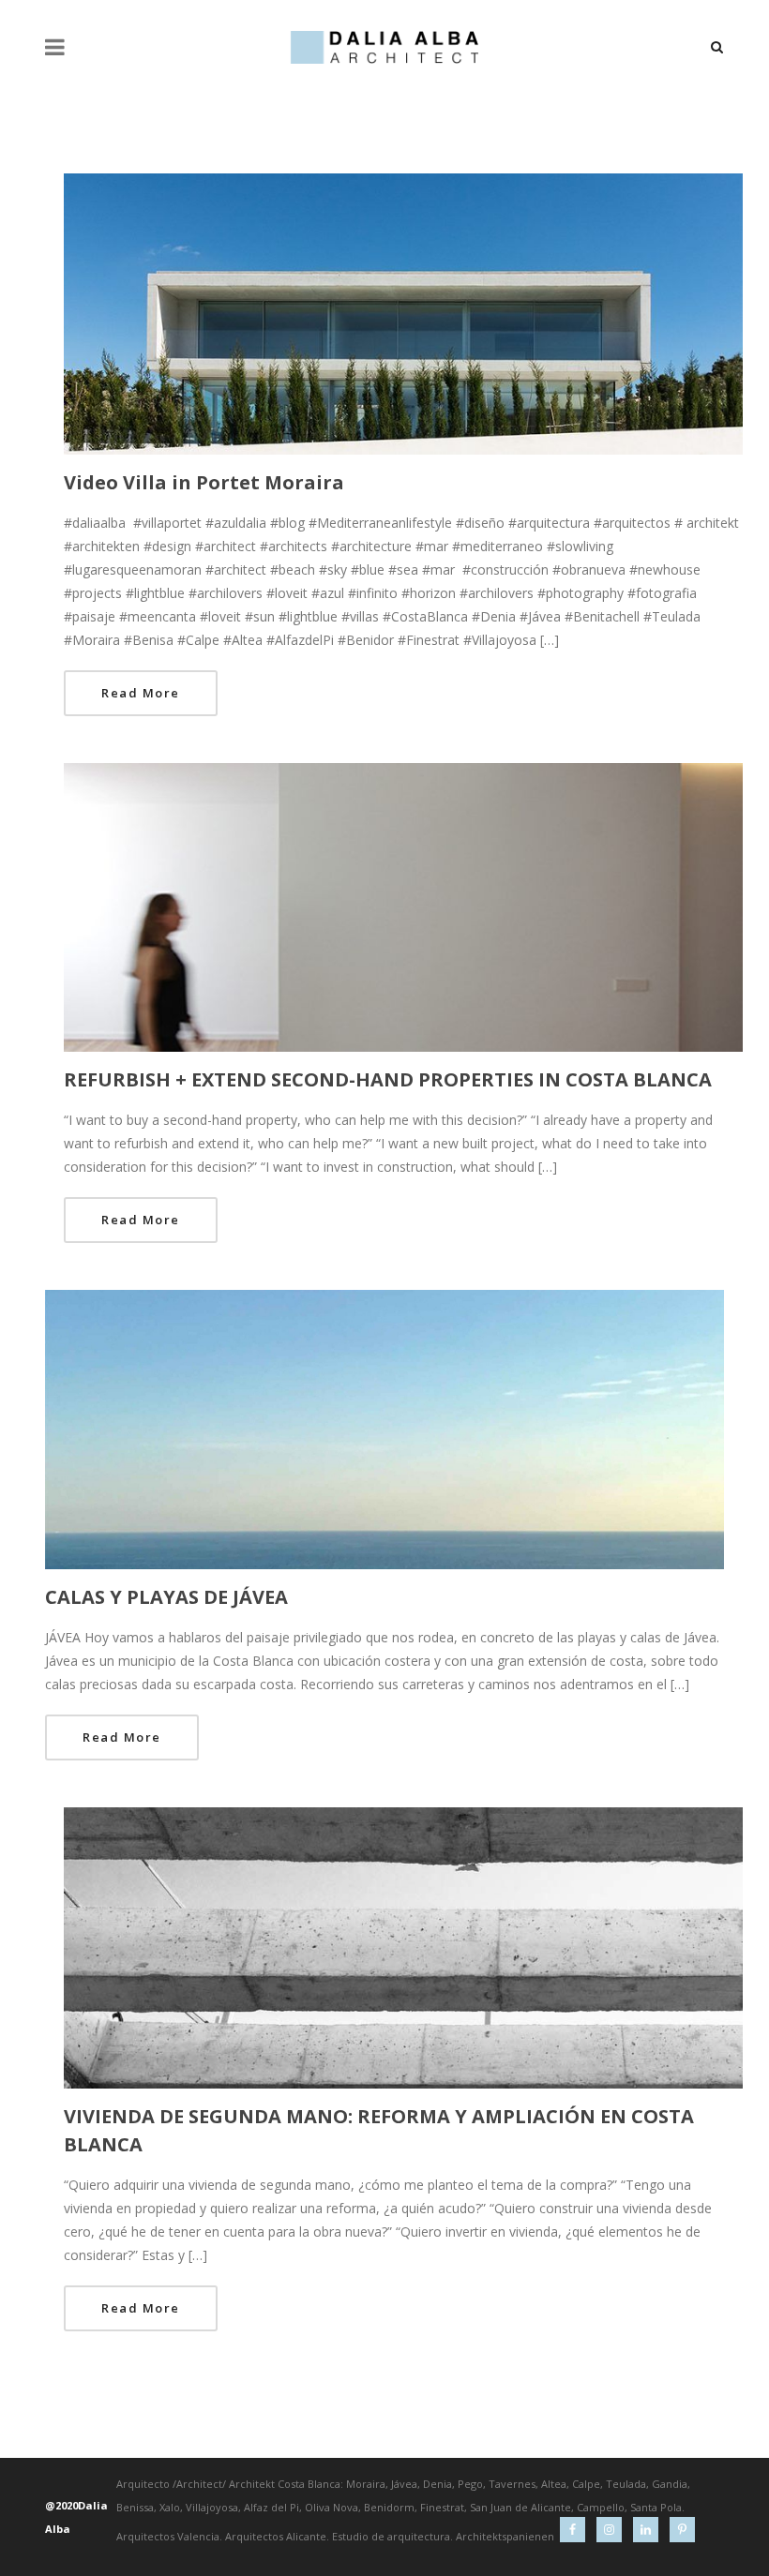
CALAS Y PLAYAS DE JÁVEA (166, 1597)
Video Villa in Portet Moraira (204, 482)
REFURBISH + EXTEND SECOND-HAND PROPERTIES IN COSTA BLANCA (388, 1079)
